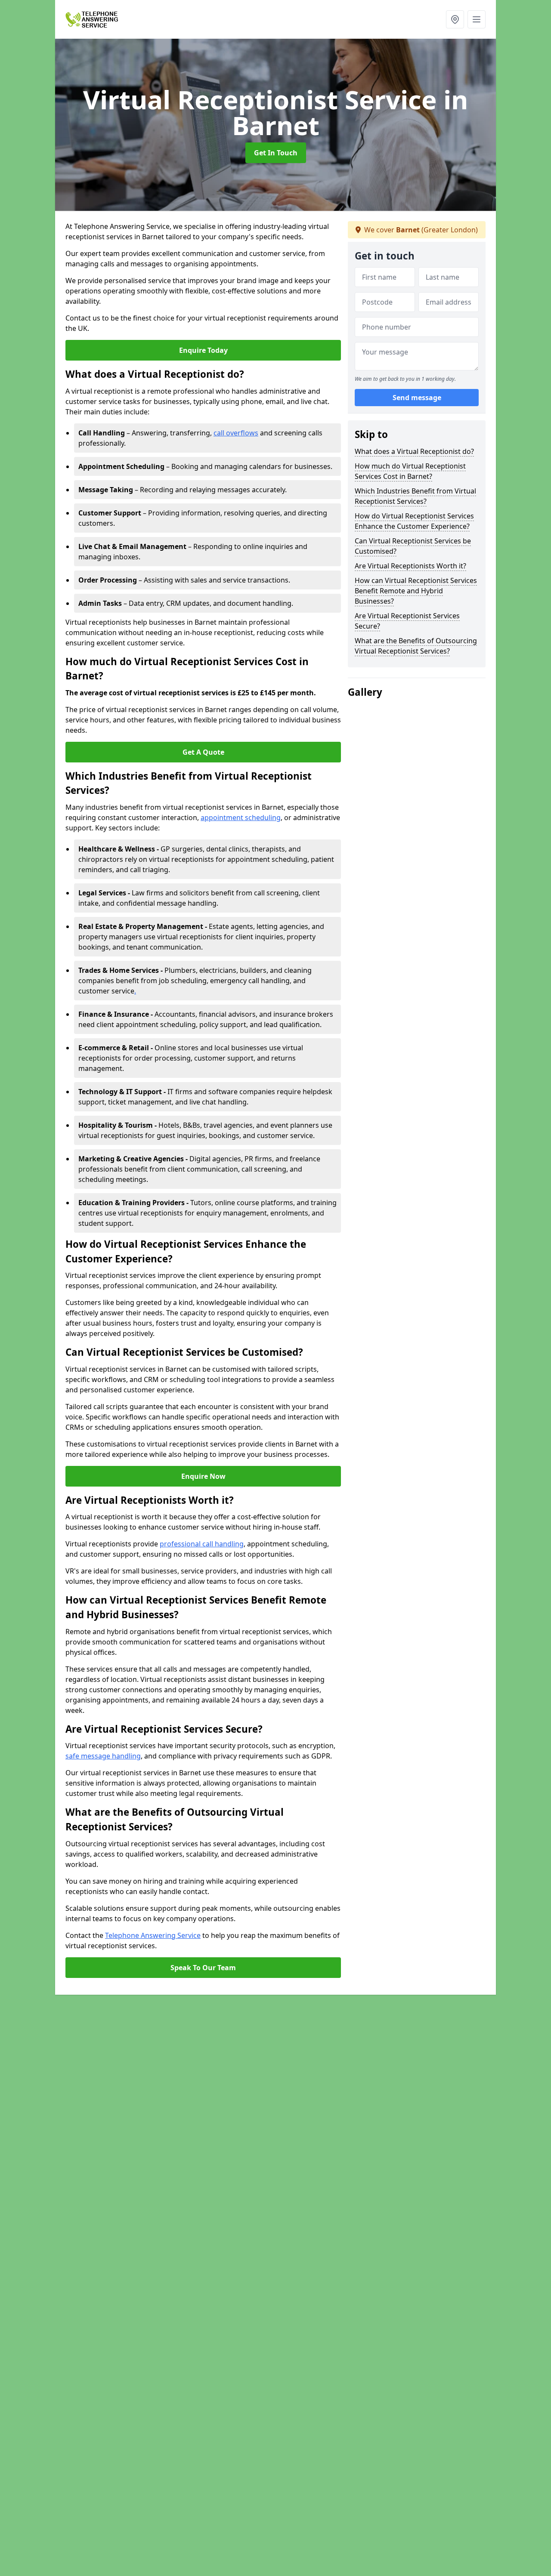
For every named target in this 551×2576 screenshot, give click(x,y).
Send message (417, 398)
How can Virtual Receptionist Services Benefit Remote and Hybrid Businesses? (416, 591)
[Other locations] (455, 19)
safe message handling (103, 1756)
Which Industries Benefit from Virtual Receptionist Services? (415, 496)
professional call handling (202, 1544)
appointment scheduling (241, 818)
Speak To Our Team (203, 1968)
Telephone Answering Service (153, 1935)
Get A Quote (203, 752)
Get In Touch (276, 153)
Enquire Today (203, 350)
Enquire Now (203, 1476)
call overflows (236, 433)
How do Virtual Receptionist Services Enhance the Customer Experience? (414, 521)
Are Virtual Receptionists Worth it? (410, 566)
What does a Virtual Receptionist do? (414, 451)
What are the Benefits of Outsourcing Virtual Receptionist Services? (416, 646)
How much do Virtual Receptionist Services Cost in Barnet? (410, 471)
